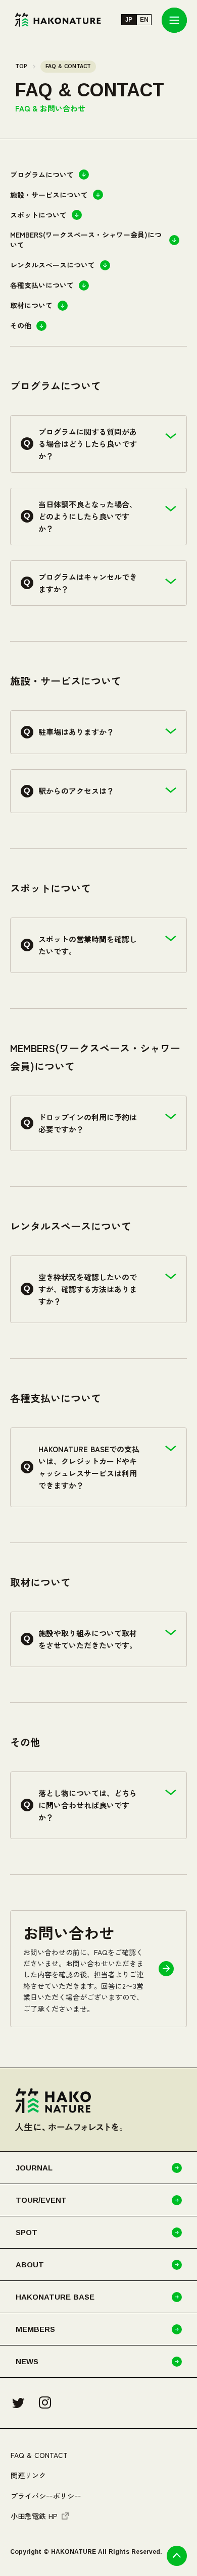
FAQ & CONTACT (39, 2455)
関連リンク (28, 2475)
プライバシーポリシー (46, 2496)
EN (144, 20)
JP (129, 20)
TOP (21, 66)
